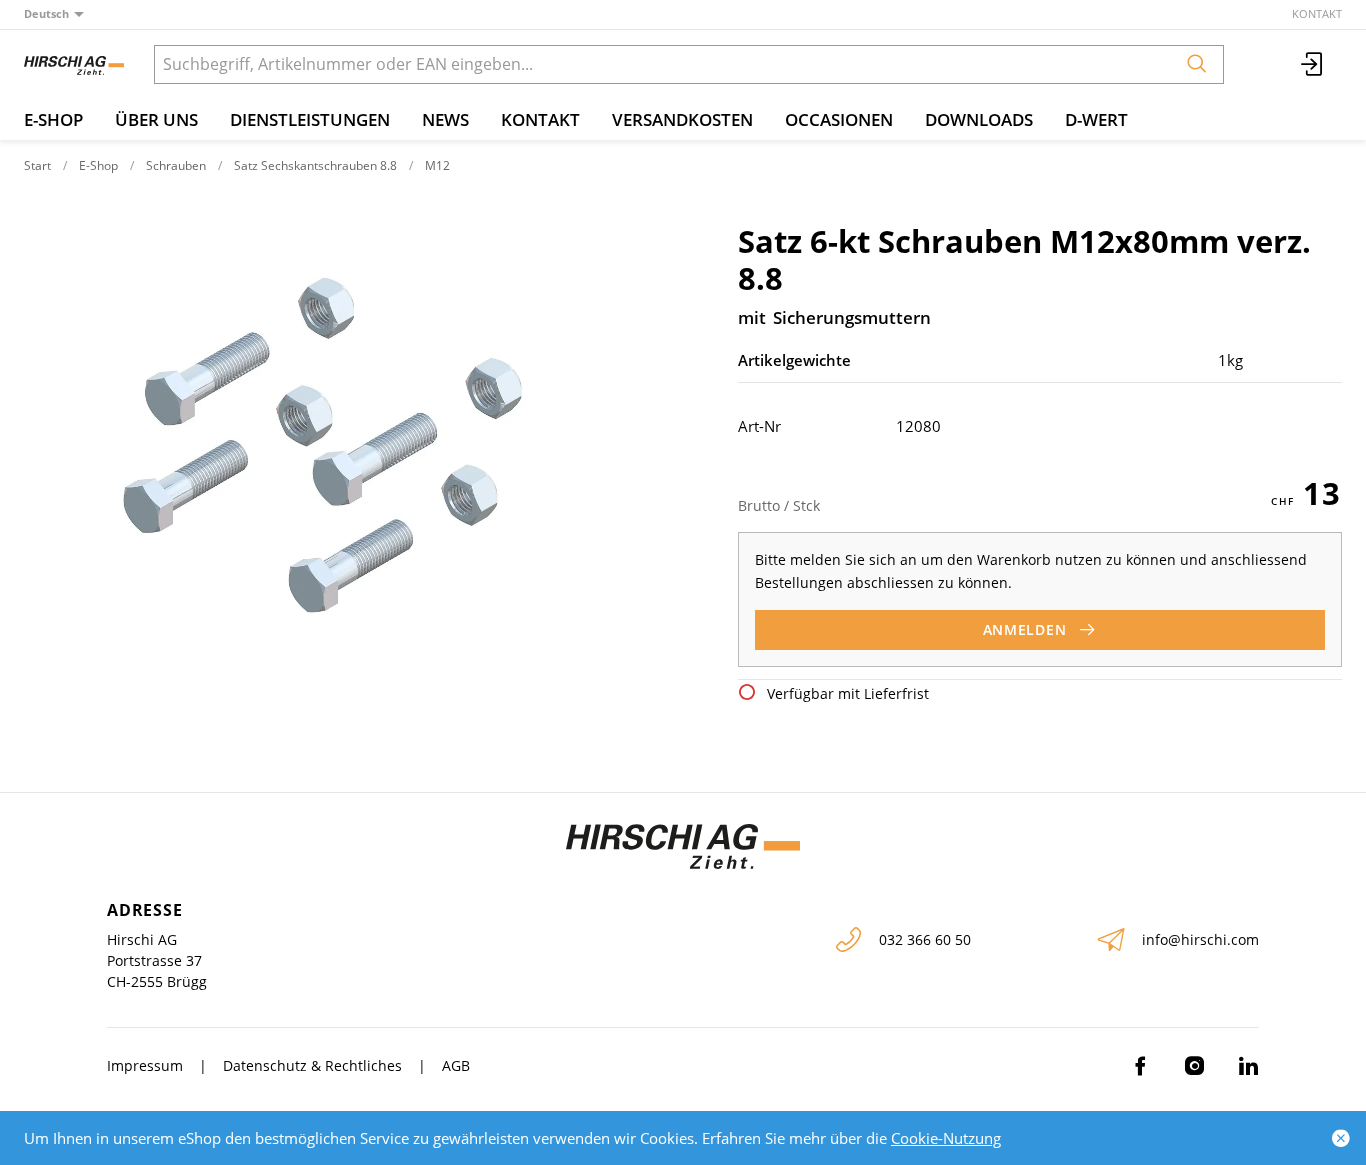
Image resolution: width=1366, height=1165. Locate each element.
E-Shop (53, 119)
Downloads (979, 119)
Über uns (156, 119)
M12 (437, 165)
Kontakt (1317, 13)
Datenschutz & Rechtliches (312, 1065)
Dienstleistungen (310, 119)
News (445, 119)
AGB (456, 1065)
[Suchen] (1197, 64)
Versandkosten (682, 119)
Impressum (145, 1065)
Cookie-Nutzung (946, 1138)
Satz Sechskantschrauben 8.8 (315, 165)
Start (37, 165)
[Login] (1313, 64)
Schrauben (176, 165)
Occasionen (839, 119)
